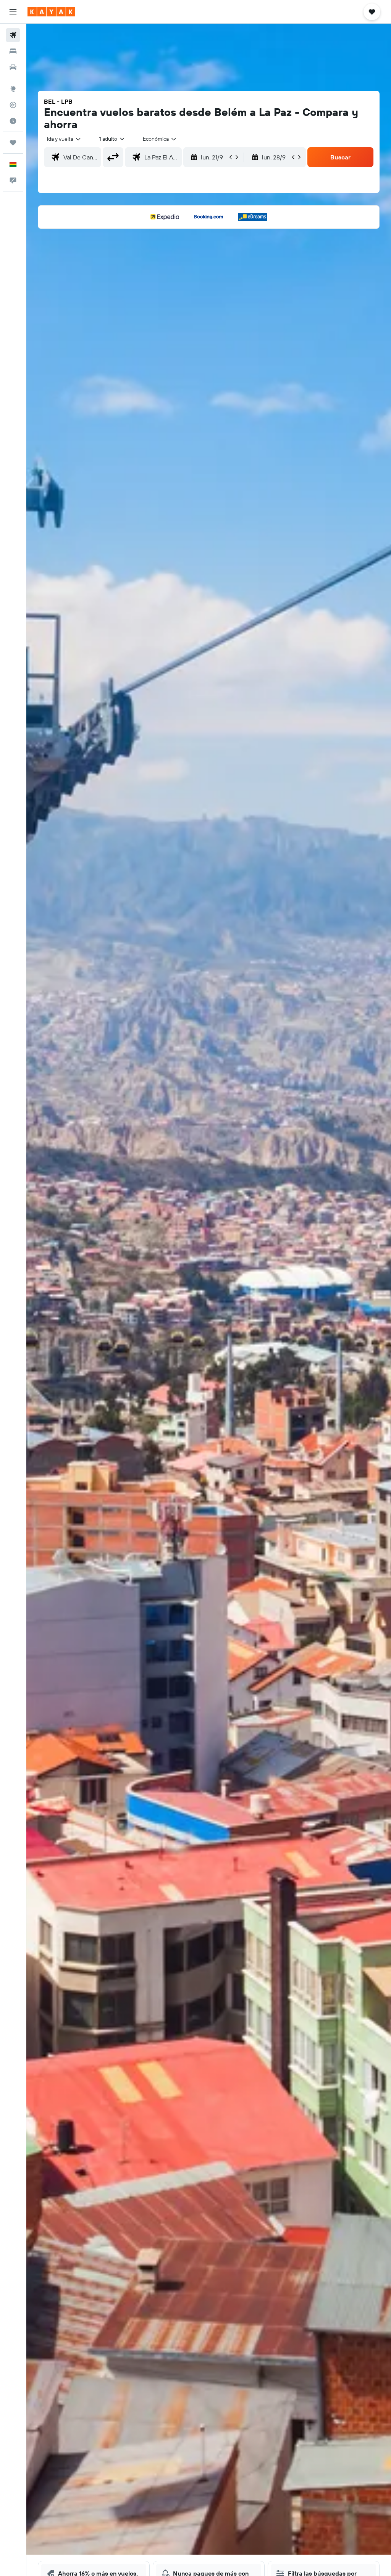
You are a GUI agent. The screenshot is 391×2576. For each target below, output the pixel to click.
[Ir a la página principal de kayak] (51, 12)
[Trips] (13, 143)
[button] (13, 12)
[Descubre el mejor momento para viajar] (13, 121)
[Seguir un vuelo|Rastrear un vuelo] (13, 105)
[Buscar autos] (13, 67)
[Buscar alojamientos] (13, 51)
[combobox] (160, 139)
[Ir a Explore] (13, 89)
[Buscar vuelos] (13, 35)
